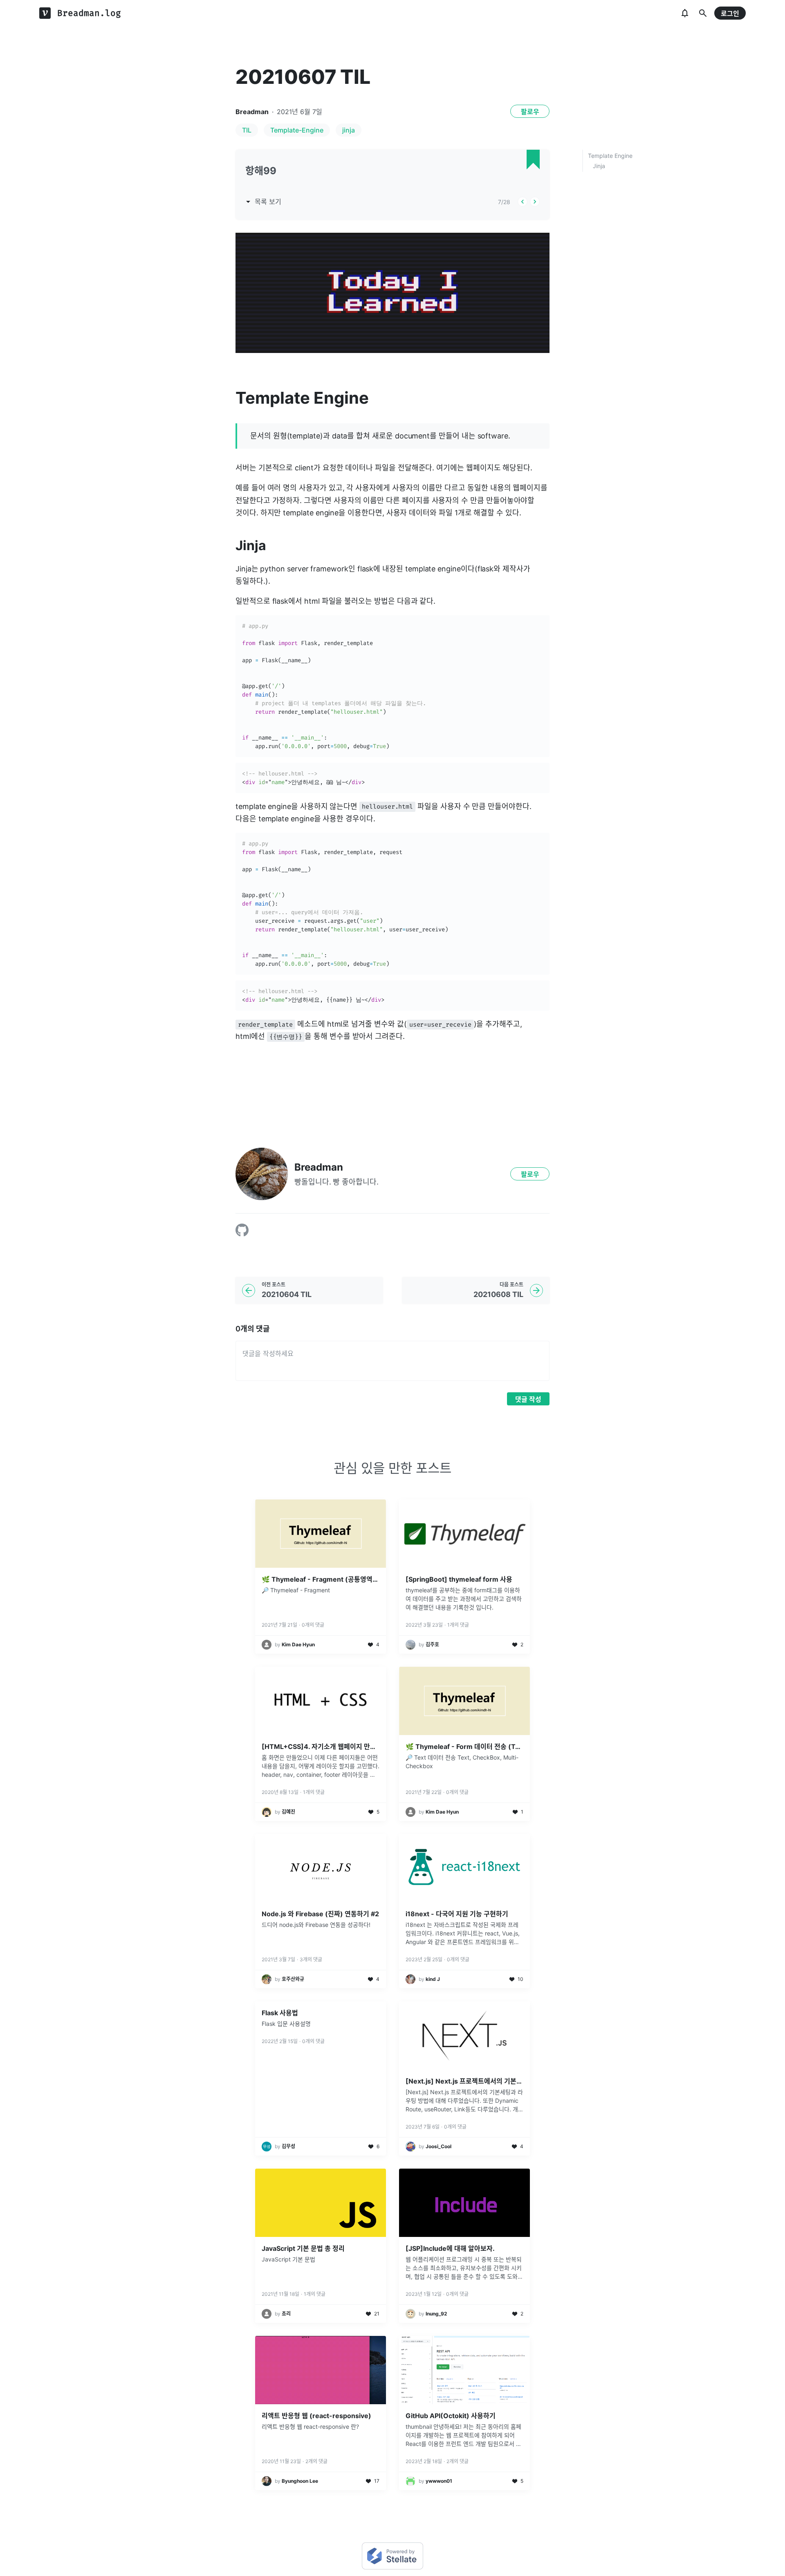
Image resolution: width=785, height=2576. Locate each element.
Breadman (252, 112)
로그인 (730, 13)
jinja (349, 130)
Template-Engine (297, 130)
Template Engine (610, 156)
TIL (247, 130)
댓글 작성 (528, 1399)
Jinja (599, 166)
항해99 (261, 171)
